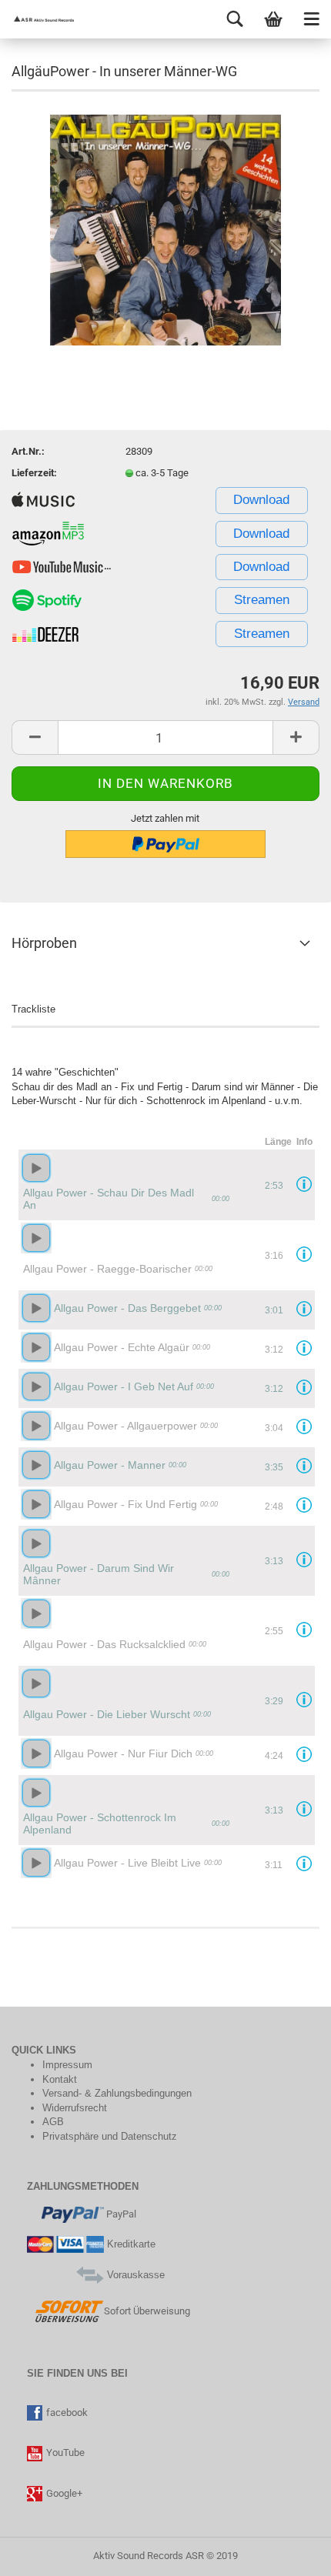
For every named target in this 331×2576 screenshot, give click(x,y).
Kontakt (60, 2079)
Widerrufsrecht (75, 2108)
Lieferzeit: (34, 473)
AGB (53, 2122)
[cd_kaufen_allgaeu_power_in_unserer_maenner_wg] (165, 229)
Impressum (67, 2065)
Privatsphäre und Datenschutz (110, 2136)
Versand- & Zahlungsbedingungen (117, 2093)
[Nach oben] (42, 2553)
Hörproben (44, 943)
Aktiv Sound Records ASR (149, 2556)
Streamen (262, 600)
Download (261, 500)
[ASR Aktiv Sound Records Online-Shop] (38, 19)
